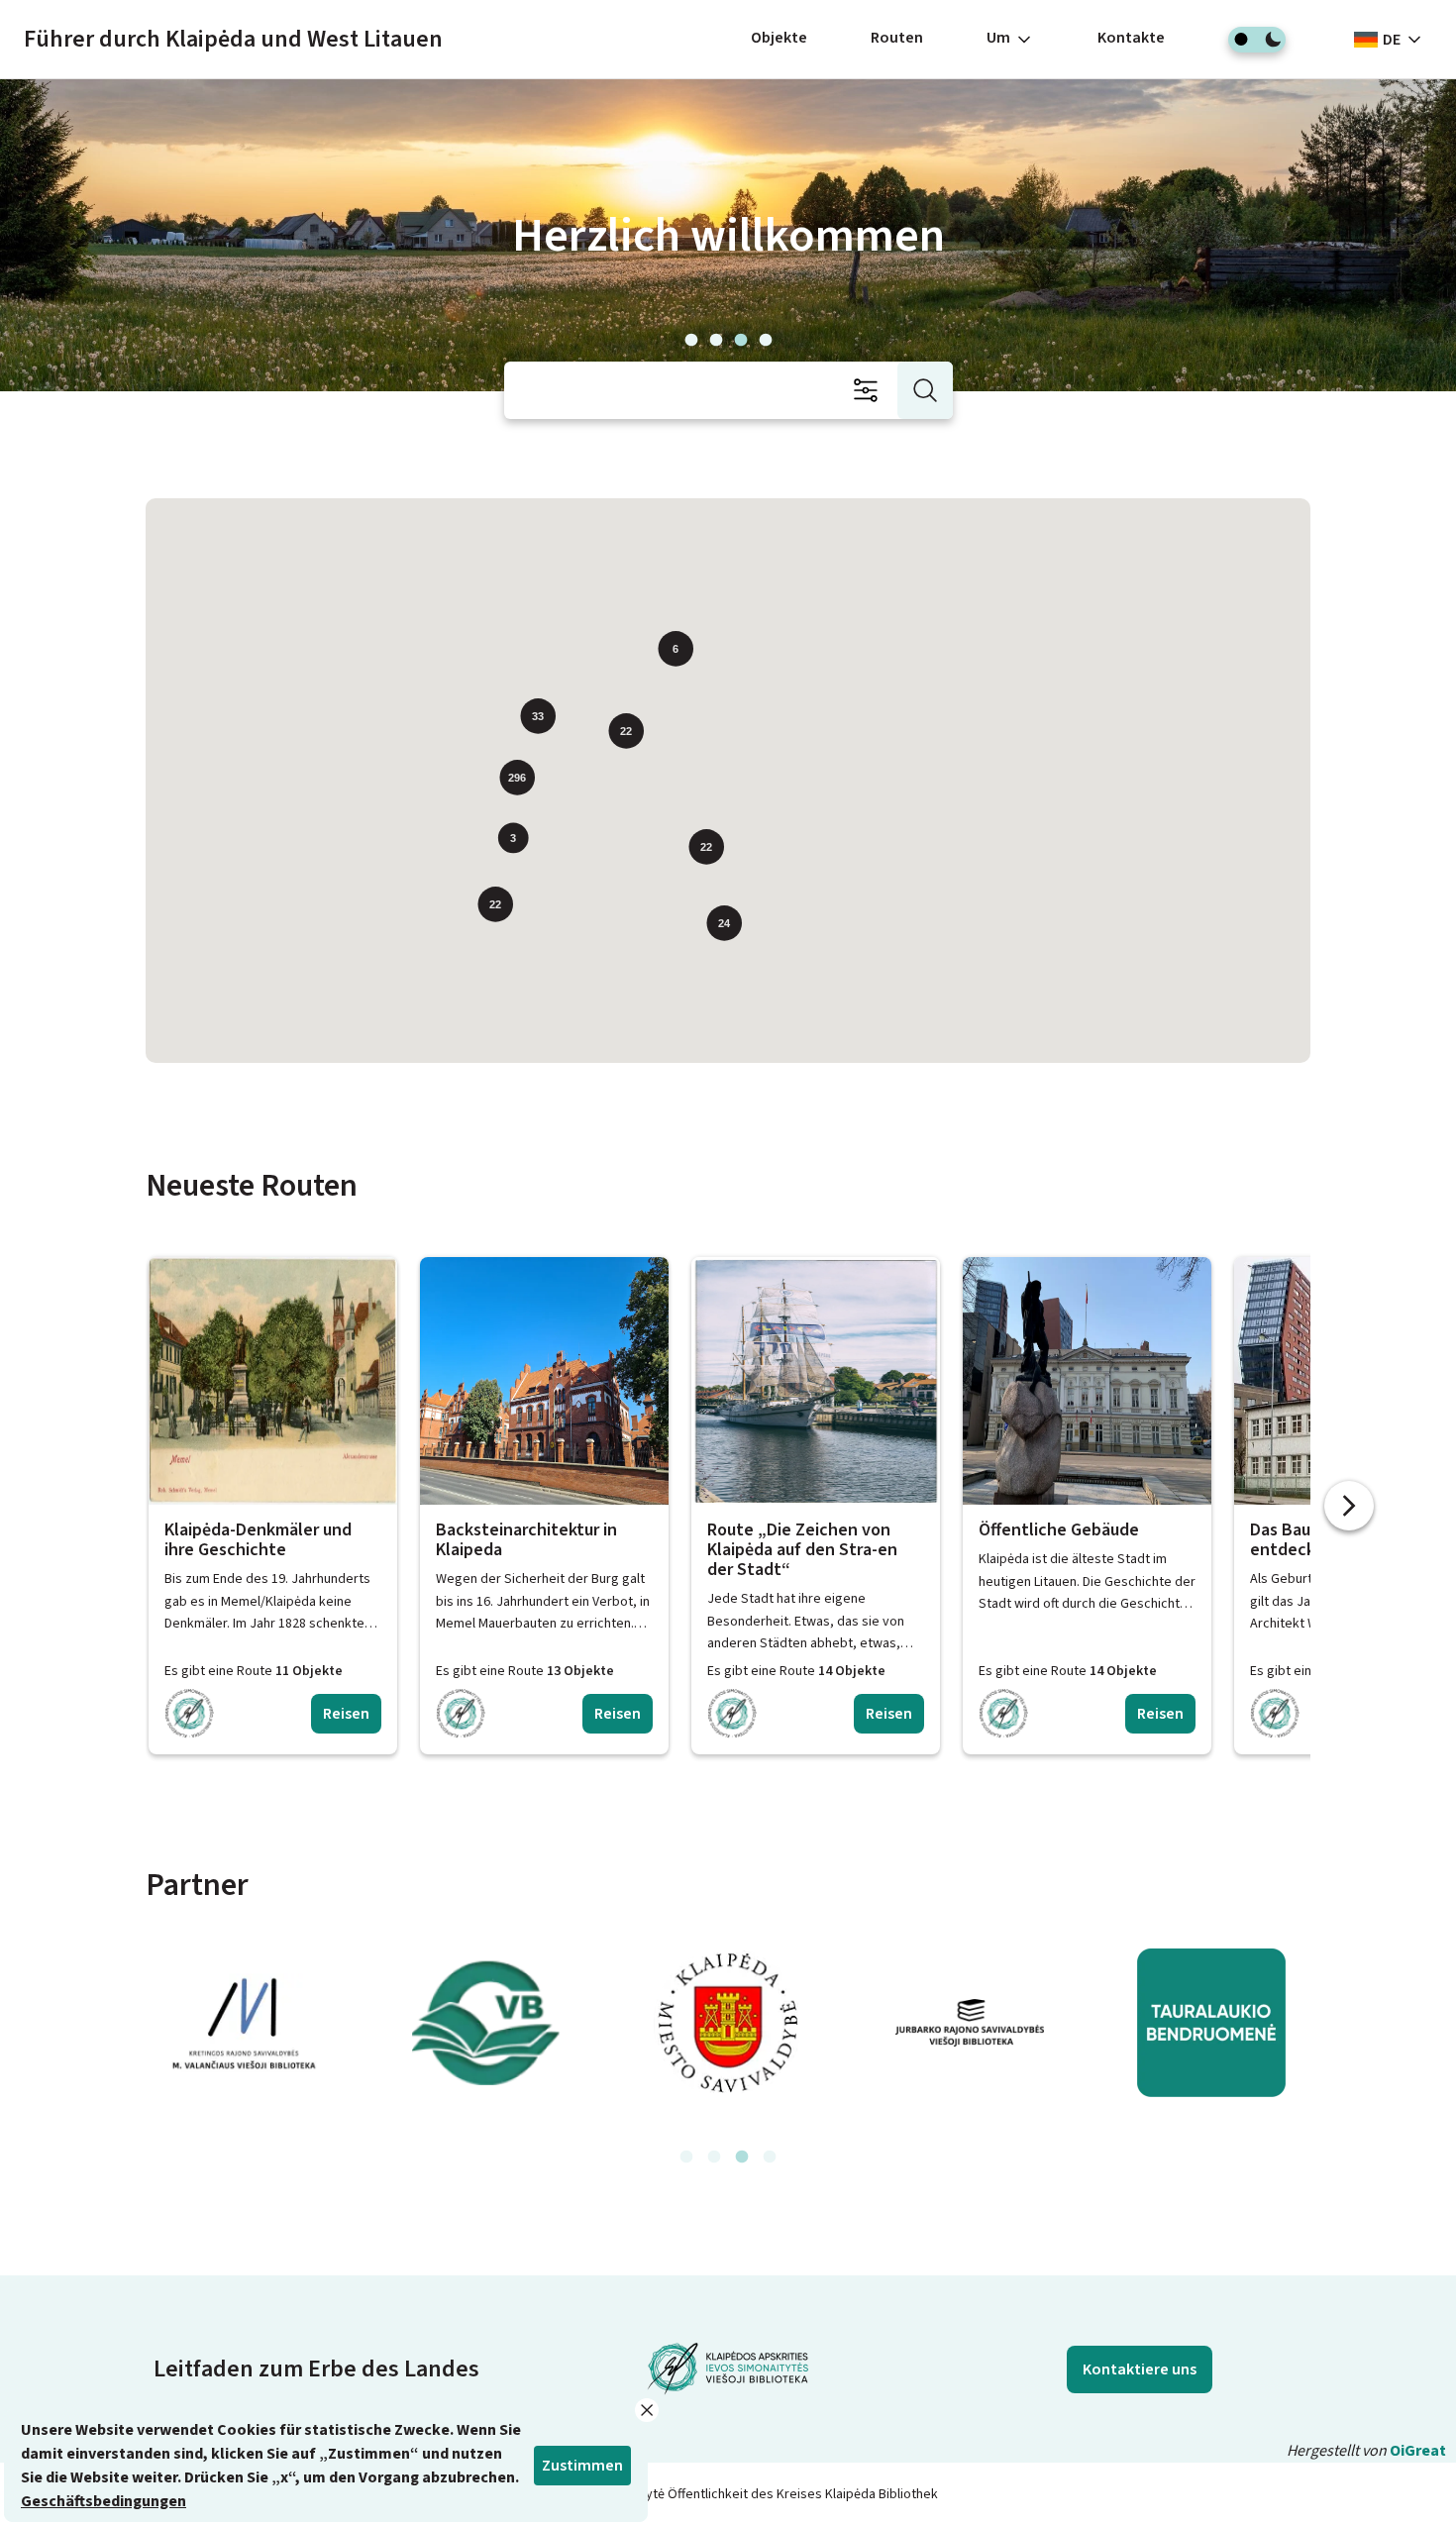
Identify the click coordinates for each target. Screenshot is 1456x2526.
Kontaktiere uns (1140, 2369)
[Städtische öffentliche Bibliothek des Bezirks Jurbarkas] (970, 2023)
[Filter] (872, 390)
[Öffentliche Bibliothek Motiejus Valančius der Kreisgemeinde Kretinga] (245, 2023)
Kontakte (1131, 38)
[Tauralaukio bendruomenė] (1211, 2023)
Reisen (346, 1714)
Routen (897, 38)
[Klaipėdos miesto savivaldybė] (728, 2023)
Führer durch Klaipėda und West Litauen (233, 39)
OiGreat (1418, 2451)
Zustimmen (582, 2466)
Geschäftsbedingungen (104, 2501)
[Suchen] (925, 390)
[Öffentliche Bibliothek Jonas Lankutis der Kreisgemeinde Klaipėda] (486, 2023)
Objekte (779, 38)
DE (1392, 40)
